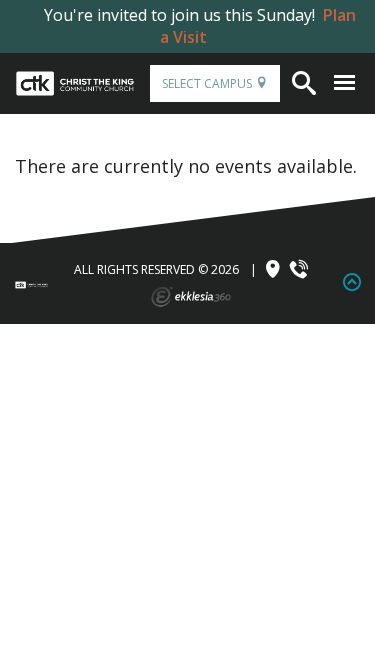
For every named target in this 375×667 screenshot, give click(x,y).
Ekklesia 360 (191, 297)
